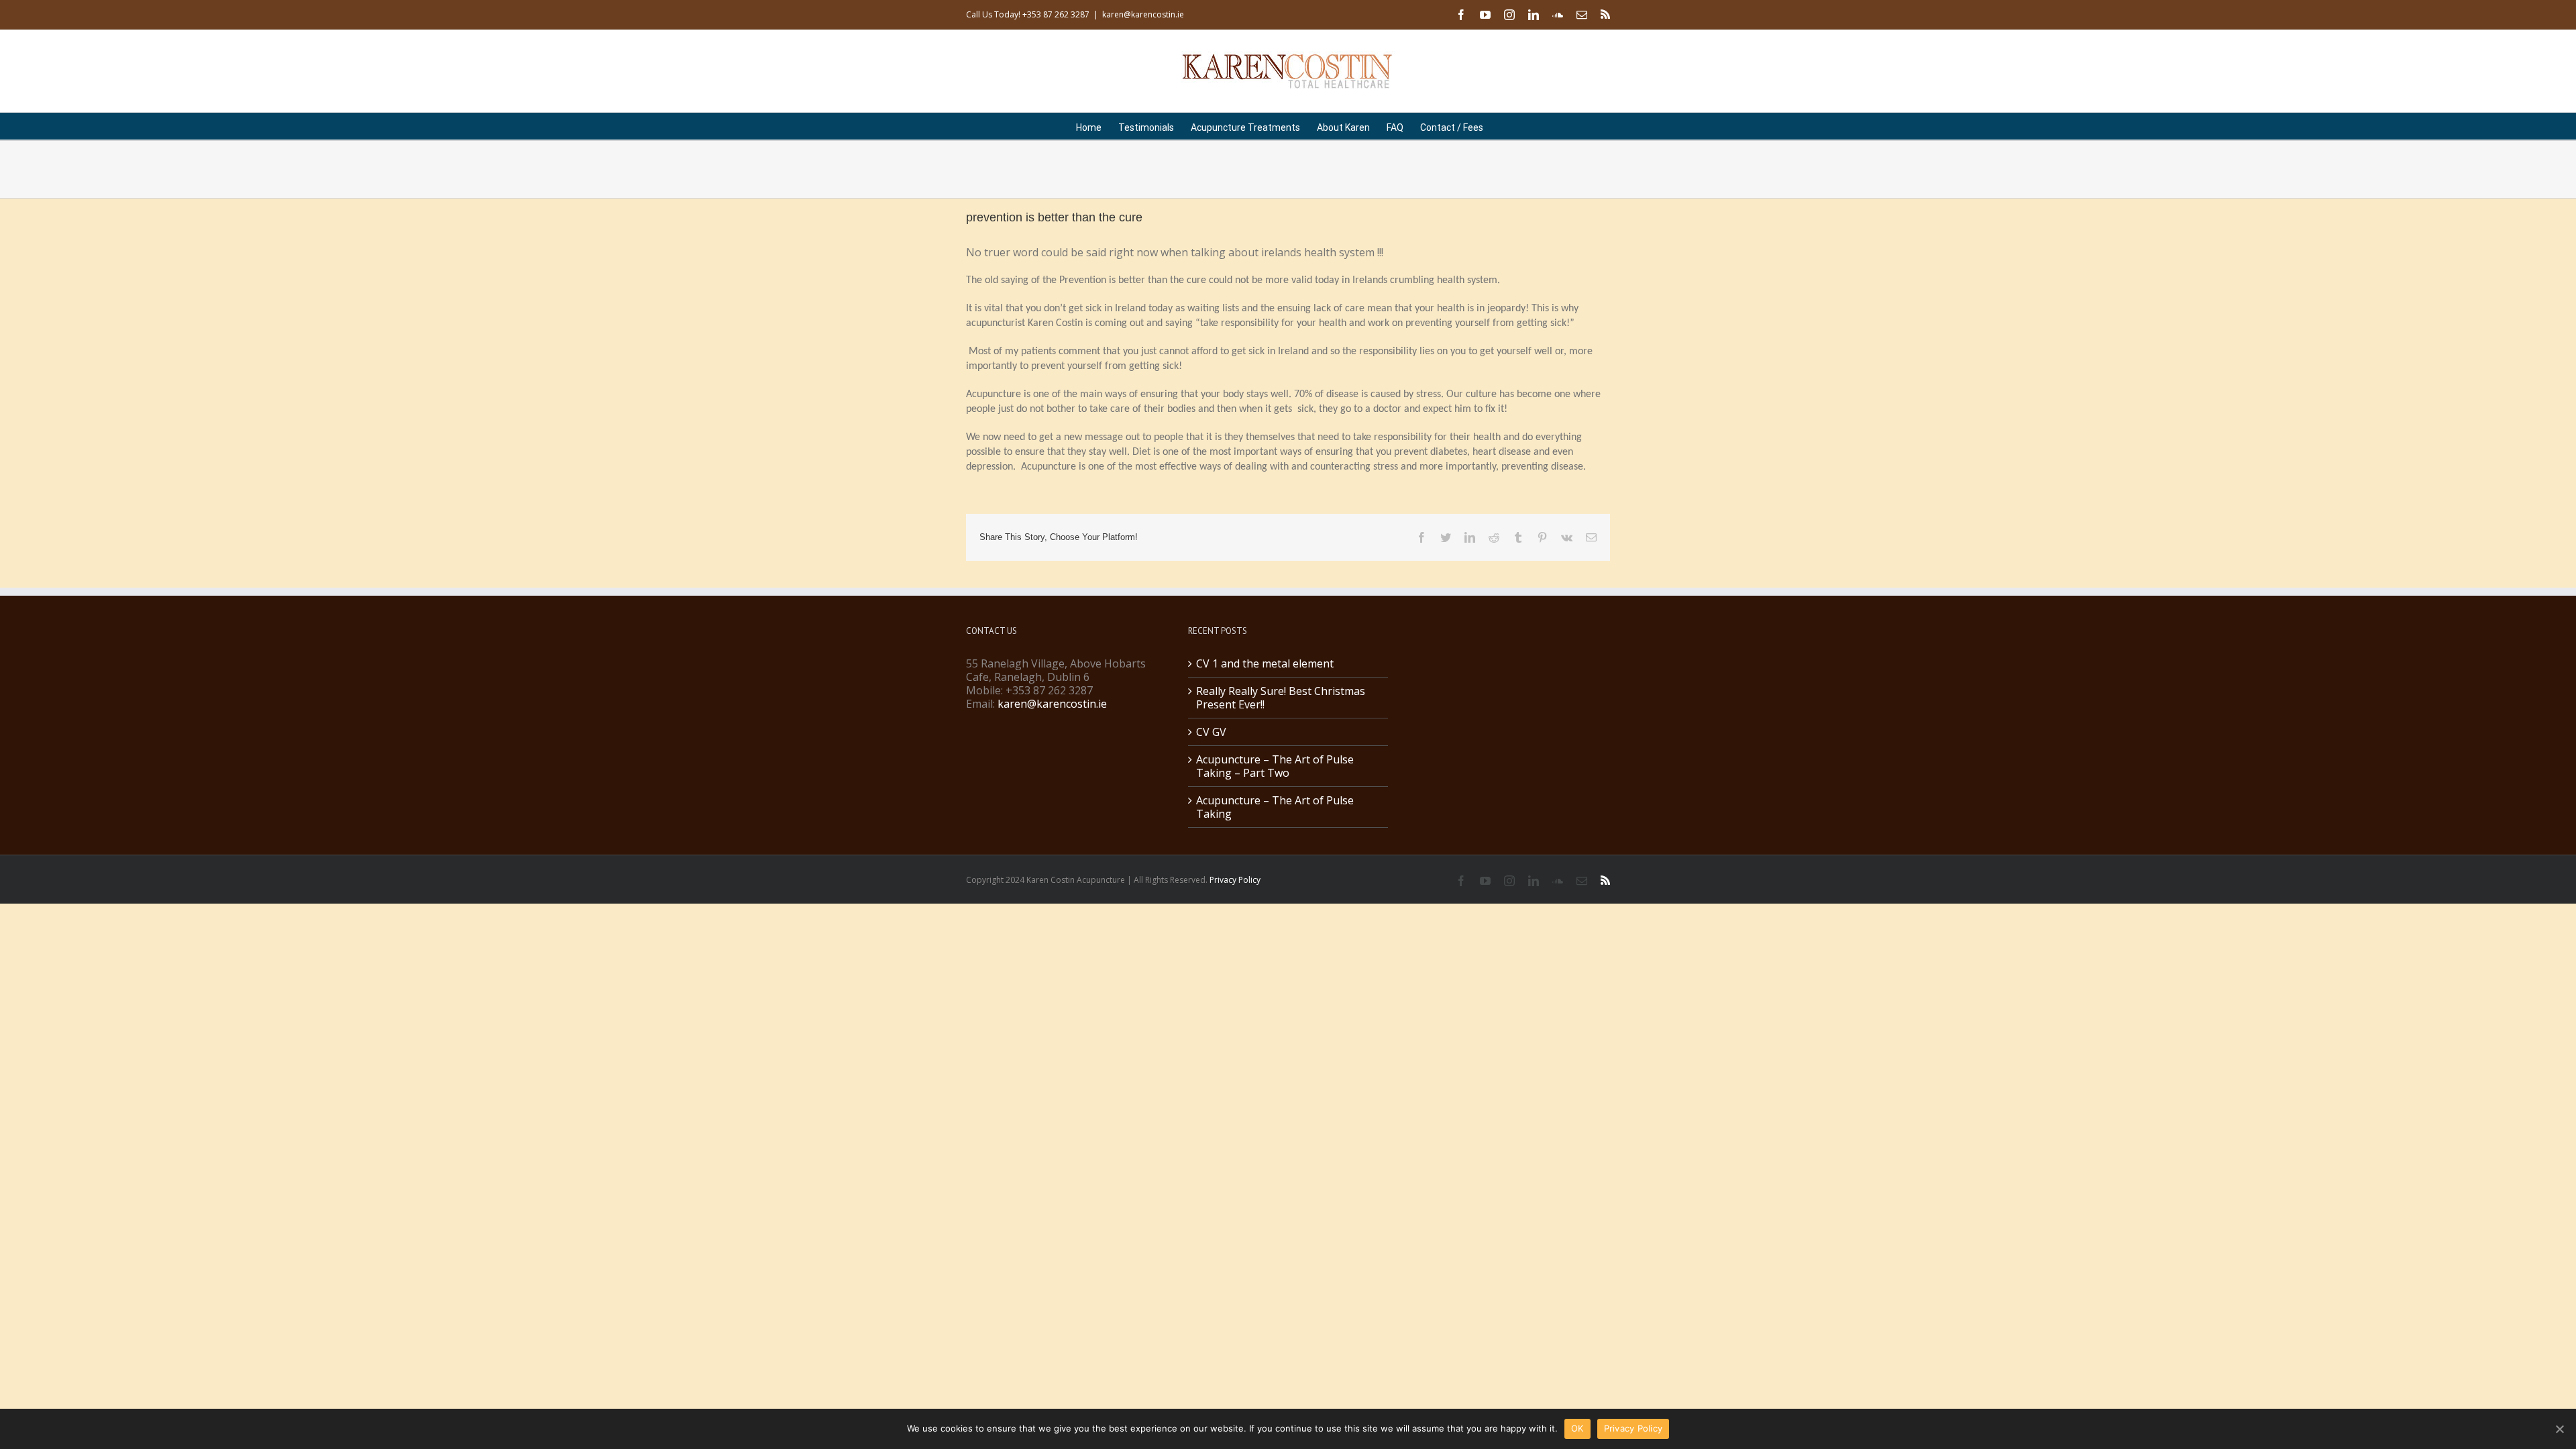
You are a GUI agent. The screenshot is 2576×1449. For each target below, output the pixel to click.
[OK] (2559, 1429)
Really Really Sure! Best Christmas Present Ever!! (1281, 698)
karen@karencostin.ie (1143, 14)
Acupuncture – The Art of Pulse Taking (1275, 807)
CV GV (1211, 732)
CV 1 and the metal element (1265, 663)
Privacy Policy (1235, 880)
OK (1577, 1428)
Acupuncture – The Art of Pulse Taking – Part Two (1275, 766)
